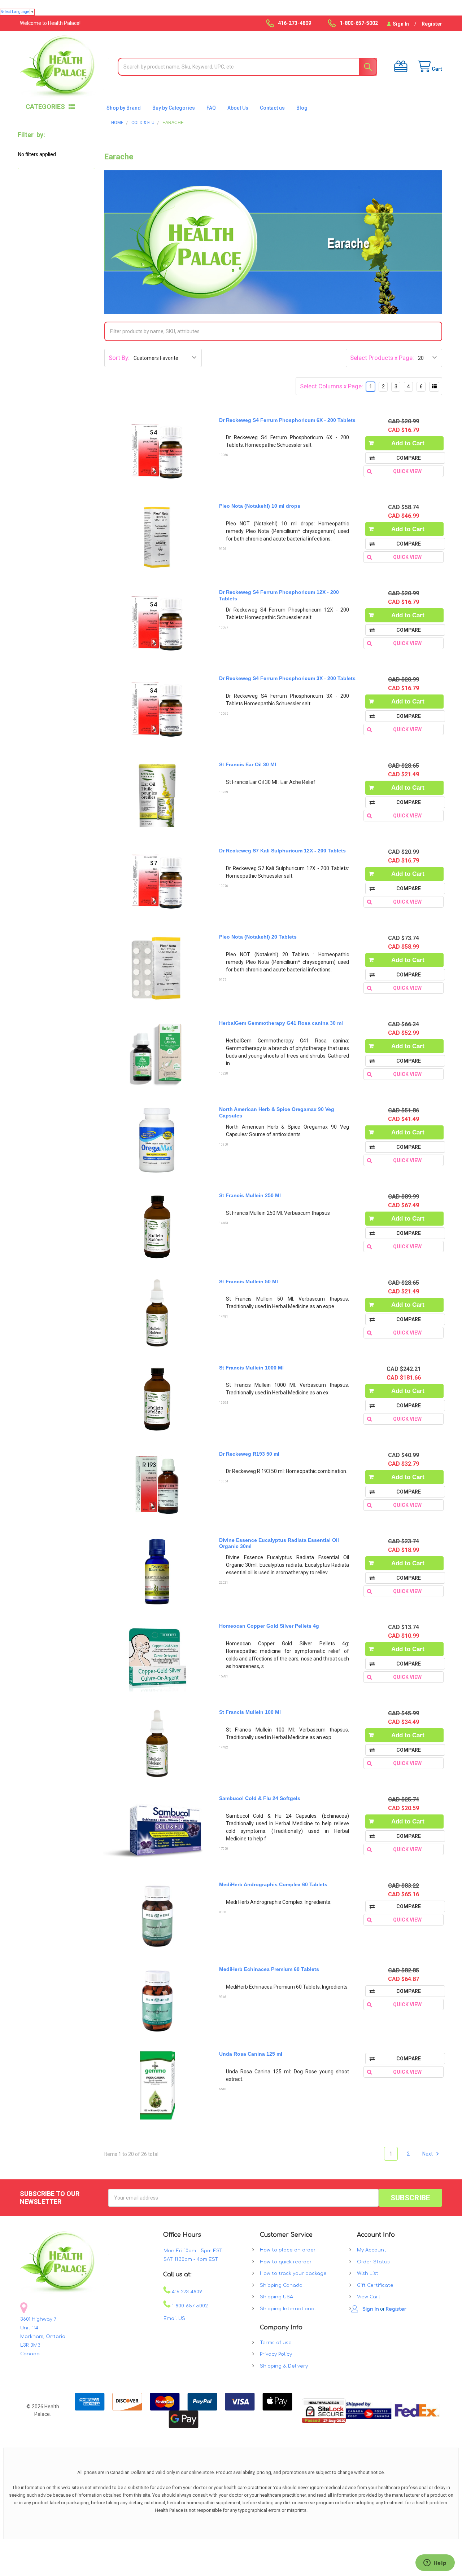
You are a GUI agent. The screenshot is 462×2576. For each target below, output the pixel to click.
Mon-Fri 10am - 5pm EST (193, 2251)
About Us (238, 108)
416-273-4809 (186, 2292)
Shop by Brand (124, 108)
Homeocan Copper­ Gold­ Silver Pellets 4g (269, 1626)
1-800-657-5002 (189, 2306)
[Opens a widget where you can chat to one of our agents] (435, 2563)
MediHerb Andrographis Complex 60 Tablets (273, 1884)
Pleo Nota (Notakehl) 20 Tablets (258, 937)
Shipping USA (276, 2297)
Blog (302, 108)
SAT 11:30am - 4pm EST (191, 2259)
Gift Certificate (375, 2285)
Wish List (368, 2273)
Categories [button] (45, 107)
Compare (409, 458)
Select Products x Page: (382, 358)
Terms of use (276, 2343)
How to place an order (288, 2250)
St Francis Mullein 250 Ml (250, 1195)
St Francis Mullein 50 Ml (249, 1282)
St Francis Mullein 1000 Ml (251, 1368)
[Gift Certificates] (398, 67)
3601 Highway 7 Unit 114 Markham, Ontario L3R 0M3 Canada (43, 2337)
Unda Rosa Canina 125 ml (251, 2054)
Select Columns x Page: (332, 386)
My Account (372, 2250)
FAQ (211, 108)
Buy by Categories (174, 108)
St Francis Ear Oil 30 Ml (248, 764)
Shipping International (288, 2309)
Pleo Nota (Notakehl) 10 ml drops (260, 506)
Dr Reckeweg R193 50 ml (249, 1454)
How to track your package (293, 2273)
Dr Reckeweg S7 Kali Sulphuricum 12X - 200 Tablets (282, 851)
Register (432, 24)
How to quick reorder (286, 2262)
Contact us (272, 108)
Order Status (373, 2262)
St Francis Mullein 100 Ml (250, 1712)
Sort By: (119, 358)
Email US (174, 2319)
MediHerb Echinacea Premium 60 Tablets (269, 1969)
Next (428, 2154)
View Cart (369, 2297)
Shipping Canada (281, 2285)
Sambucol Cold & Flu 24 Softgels (260, 1798)
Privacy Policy (276, 2354)
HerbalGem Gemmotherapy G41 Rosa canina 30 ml (281, 1023)
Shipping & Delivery (284, 2366)
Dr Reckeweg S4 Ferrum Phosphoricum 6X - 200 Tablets (287, 420)
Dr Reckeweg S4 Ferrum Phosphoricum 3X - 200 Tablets (287, 678)
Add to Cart (408, 443)
